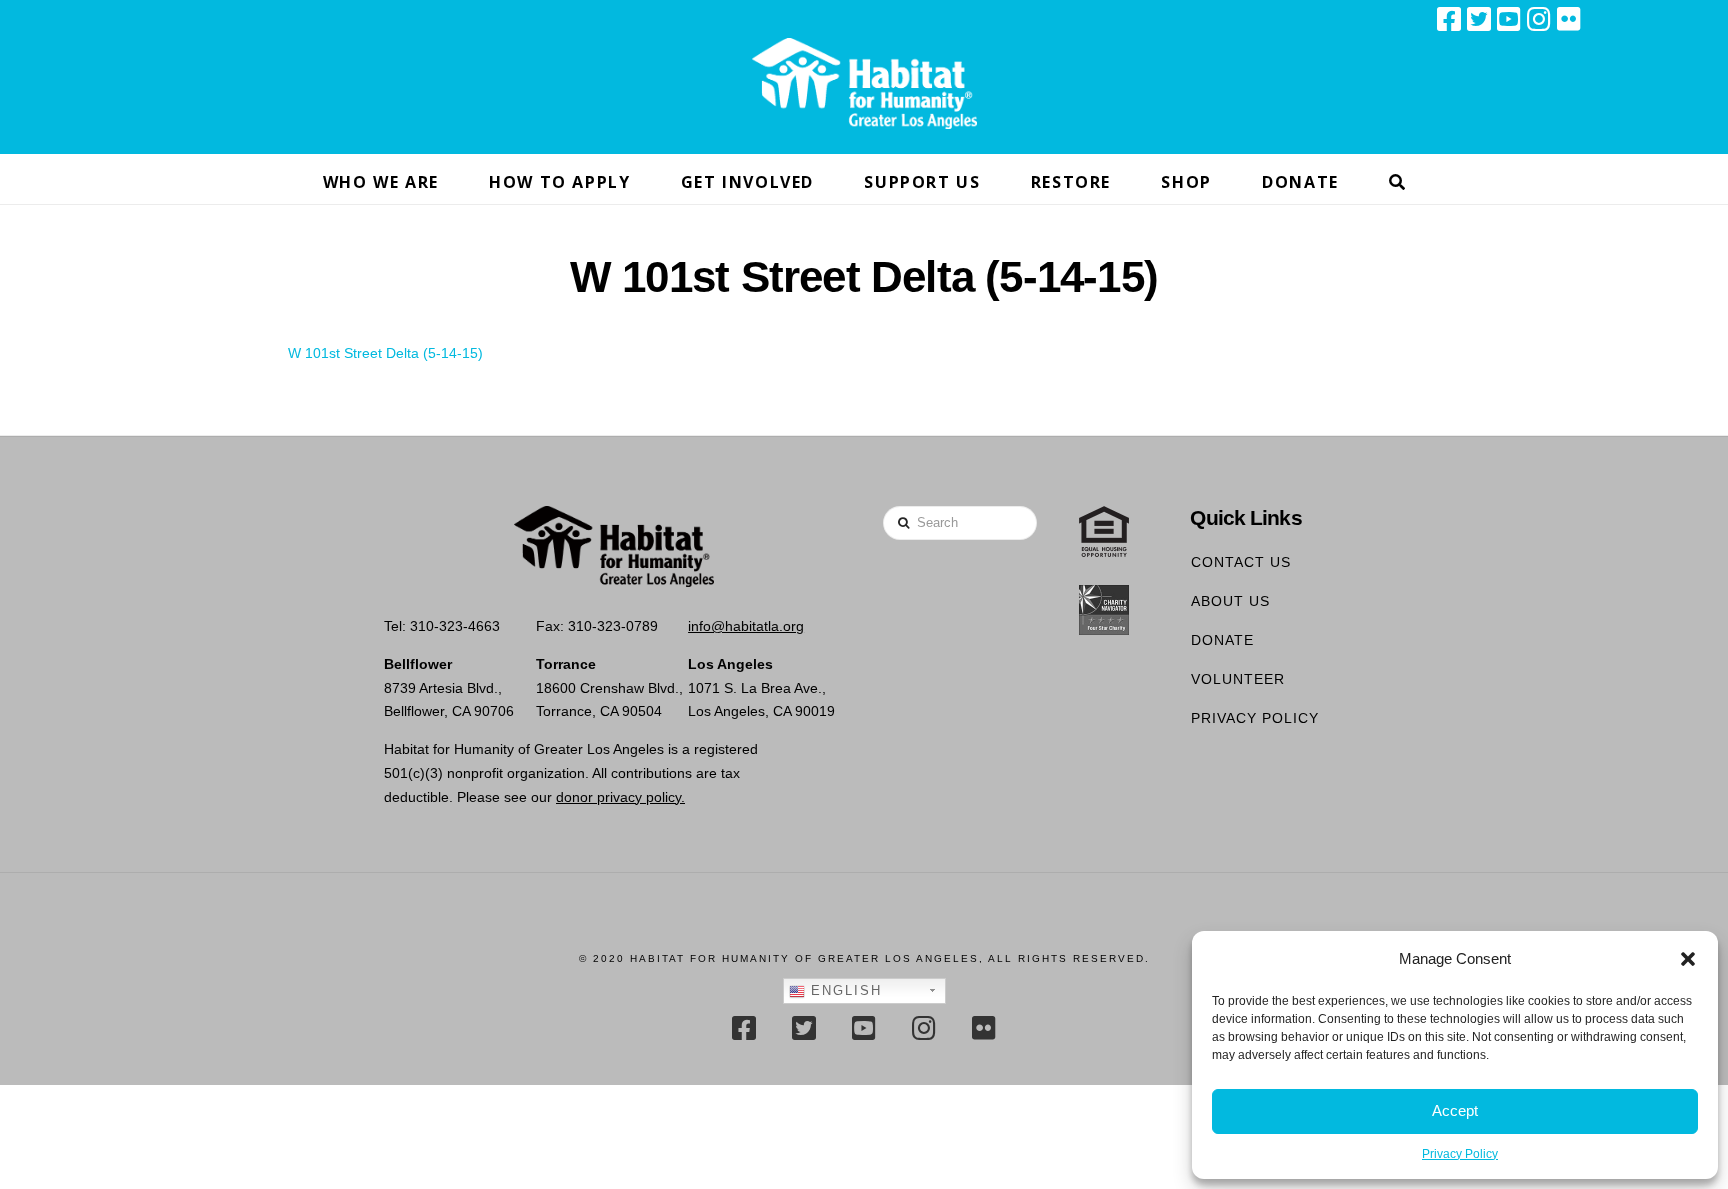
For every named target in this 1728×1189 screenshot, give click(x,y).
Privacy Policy (1460, 1154)
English (843, 990)
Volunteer (1238, 679)
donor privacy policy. (620, 797)
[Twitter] (1479, 19)
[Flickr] (1569, 19)
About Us (1230, 601)
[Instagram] (1539, 19)
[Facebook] (1449, 19)
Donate (1222, 640)
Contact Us (1241, 562)
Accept (1455, 1110)
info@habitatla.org (746, 626)
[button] (1688, 959)
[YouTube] (1509, 19)
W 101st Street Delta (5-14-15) (385, 353)
